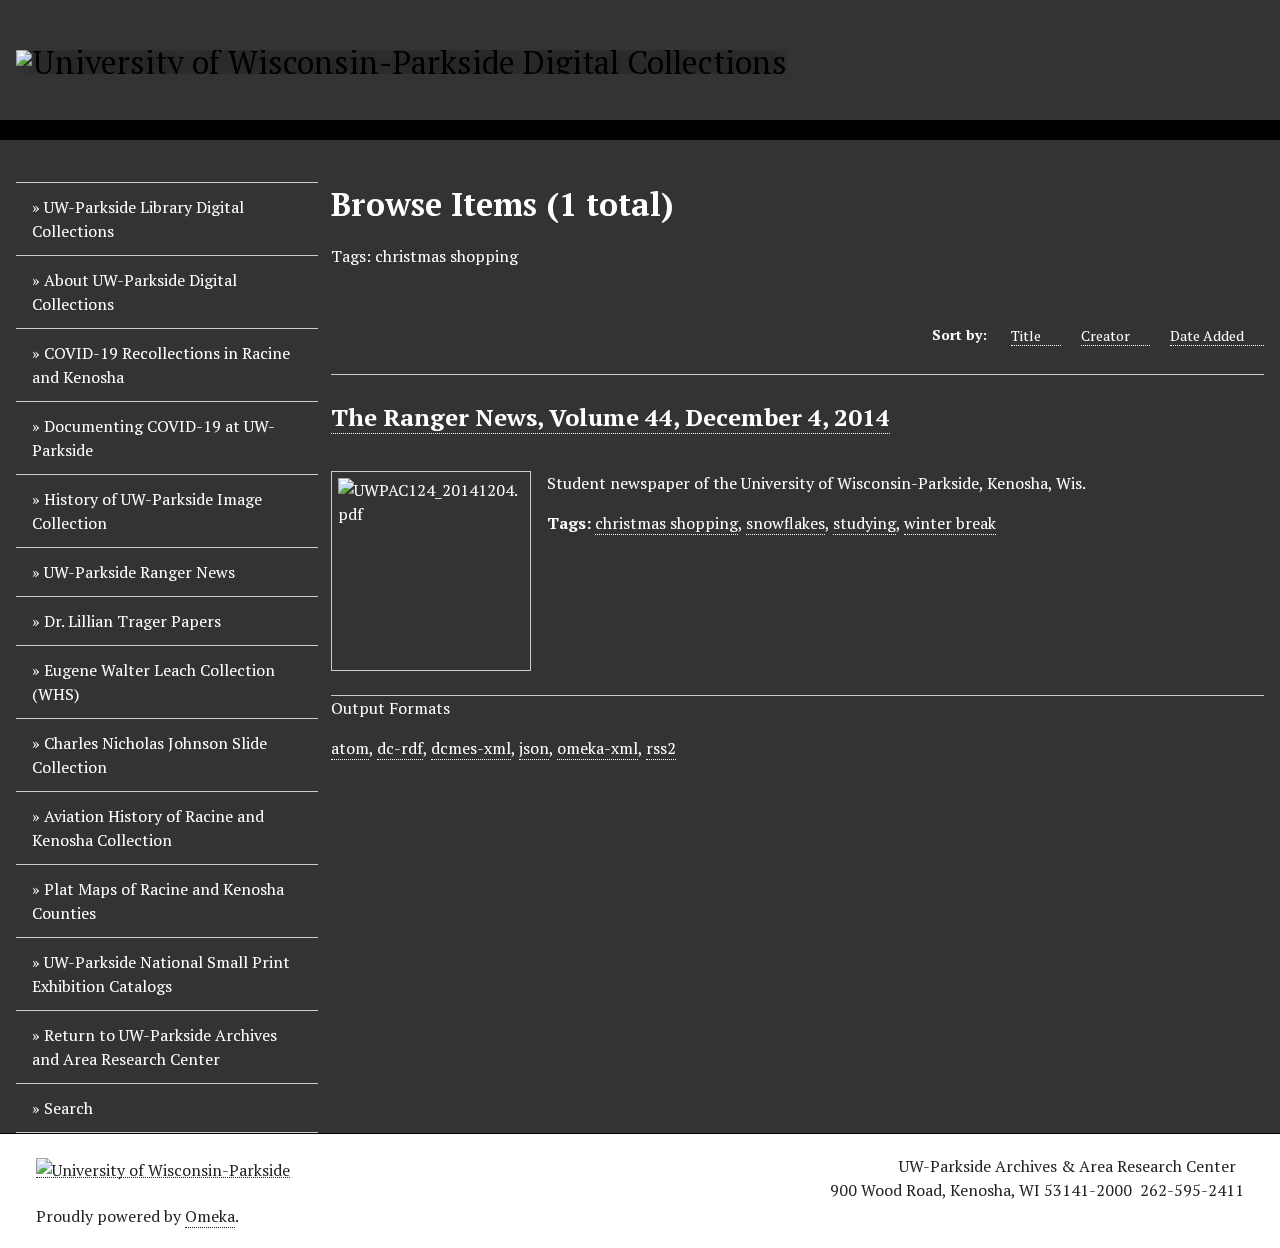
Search (68, 1108)
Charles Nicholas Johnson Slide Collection (149, 755)
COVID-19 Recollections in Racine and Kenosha (161, 365)
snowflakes (785, 523)
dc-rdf (400, 748)
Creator (1105, 335)
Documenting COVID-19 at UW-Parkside (153, 438)
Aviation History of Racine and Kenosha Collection (148, 828)
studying (864, 523)
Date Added (1207, 335)
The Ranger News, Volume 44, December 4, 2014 (610, 417)
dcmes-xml (471, 748)
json (534, 748)
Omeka (210, 1216)
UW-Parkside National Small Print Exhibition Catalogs (161, 974)
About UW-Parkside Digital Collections (134, 292)
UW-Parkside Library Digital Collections (138, 219)
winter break (950, 523)
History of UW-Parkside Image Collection (147, 511)
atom (350, 748)
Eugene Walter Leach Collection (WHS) (153, 682)
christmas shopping (666, 523)
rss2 (661, 748)
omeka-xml (597, 748)
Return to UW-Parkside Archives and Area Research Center (154, 1047)
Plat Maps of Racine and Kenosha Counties (158, 901)
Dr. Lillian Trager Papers (132, 621)
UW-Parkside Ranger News (139, 572)
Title (1026, 335)
